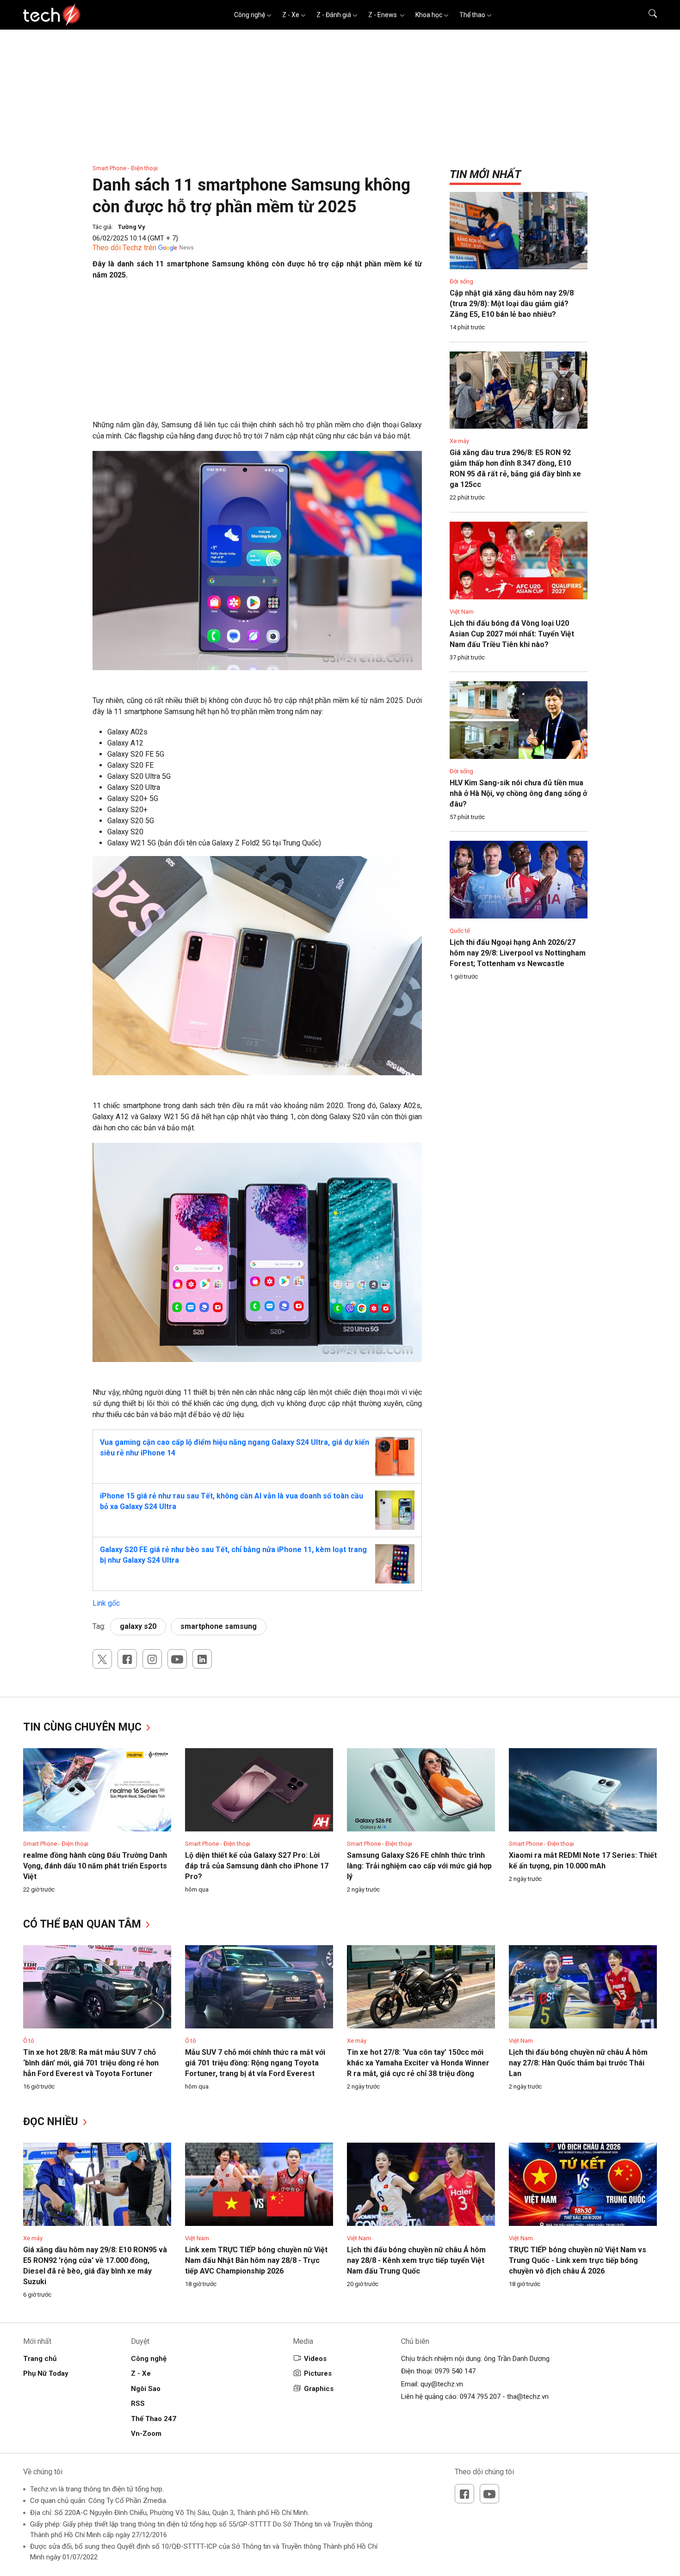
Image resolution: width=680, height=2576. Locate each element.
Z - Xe (291, 15)
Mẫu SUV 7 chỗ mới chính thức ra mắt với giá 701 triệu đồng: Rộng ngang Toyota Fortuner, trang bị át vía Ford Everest (255, 2063)
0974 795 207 (480, 2397)
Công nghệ (250, 15)
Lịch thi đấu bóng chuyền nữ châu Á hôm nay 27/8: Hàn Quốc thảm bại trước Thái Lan (578, 2063)
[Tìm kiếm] (647, 15)
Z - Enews (383, 15)
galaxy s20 (138, 1626)
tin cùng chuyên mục (84, 1727)
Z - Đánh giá (334, 15)
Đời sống (461, 281)
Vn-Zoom (146, 2434)
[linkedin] (202, 1659)
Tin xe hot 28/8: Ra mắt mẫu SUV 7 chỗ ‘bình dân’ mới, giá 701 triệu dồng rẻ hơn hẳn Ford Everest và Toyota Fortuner (91, 2063)
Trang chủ (40, 2359)
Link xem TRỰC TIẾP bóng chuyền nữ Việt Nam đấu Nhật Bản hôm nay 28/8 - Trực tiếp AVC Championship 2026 (256, 2260)
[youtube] (177, 1659)
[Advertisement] (257, 355)
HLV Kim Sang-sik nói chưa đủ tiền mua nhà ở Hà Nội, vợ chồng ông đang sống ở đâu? (518, 793)
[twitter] (102, 1659)
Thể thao (472, 15)
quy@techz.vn (442, 2384)
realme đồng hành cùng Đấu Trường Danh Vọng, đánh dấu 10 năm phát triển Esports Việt (95, 1866)
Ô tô (29, 2041)
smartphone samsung (219, 1626)
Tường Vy (132, 227)
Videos (315, 2359)
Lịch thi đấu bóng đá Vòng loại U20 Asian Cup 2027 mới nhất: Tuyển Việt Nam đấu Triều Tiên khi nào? (512, 634)
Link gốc (106, 1603)
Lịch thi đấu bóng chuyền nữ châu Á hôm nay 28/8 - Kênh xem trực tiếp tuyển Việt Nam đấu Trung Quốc (416, 2260)
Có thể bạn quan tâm (83, 1924)
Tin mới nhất (485, 174)
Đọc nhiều (52, 2122)
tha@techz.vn (528, 2397)
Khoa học (429, 15)
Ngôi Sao (146, 2389)
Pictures (318, 2373)
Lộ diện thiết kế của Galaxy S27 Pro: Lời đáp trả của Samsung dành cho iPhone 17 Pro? (257, 1866)
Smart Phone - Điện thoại (125, 168)
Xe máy (459, 441)
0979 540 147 (455, 2371)
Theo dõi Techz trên (124, 248)
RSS (138, 2403)
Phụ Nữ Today (46, 2373)
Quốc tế (460, 931)
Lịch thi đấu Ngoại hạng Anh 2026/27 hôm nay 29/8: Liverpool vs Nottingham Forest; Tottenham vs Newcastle (518, 953)
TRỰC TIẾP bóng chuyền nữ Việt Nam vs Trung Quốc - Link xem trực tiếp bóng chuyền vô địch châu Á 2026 (578, 2260)
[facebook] (127, 1659)
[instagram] (152, 1659)
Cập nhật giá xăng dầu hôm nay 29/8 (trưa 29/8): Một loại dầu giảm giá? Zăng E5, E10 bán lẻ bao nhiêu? (512, 304)
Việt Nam (462, 612)
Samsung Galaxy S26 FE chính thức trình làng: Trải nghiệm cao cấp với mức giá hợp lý (419, 1866)
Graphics (319, 2389)
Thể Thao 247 (154, 2419)
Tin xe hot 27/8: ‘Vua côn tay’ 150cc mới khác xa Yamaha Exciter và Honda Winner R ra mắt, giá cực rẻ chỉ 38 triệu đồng (418, 2063)
